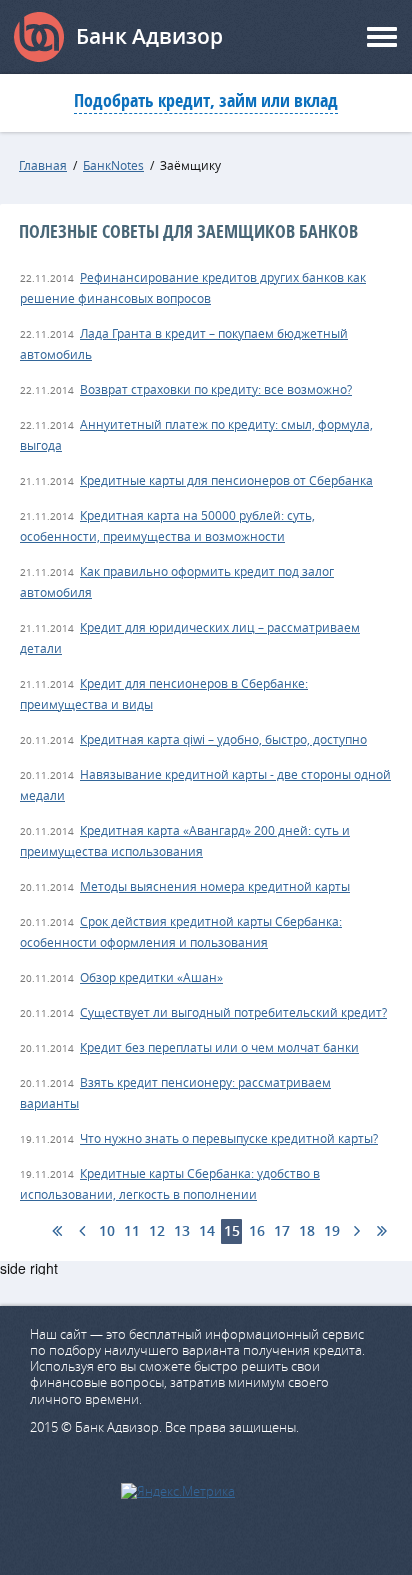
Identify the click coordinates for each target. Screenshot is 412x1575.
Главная (43, 165)
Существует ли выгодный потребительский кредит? (233, 1012)
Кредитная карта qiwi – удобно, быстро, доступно (223, 739)
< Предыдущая (81, 1231)
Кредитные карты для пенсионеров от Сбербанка (226, 480)
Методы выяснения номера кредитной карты (215, 886)
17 (282, 1230)
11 (132, 1230)
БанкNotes (113, 165)
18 (307, 1230)
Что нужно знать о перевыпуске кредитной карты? (229, 1138)
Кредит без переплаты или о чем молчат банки (219, 1047)
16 (257, 1230)
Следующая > (356, 1231)
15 (232, 1230)
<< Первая (56, 1231)
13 (182, 1230)
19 (332, 1230)
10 (107, 1230)
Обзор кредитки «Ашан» (151, 977)
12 (157, 1230)
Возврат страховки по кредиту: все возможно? (216, 389)
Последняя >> (381, 1231)
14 (207, 1230)
